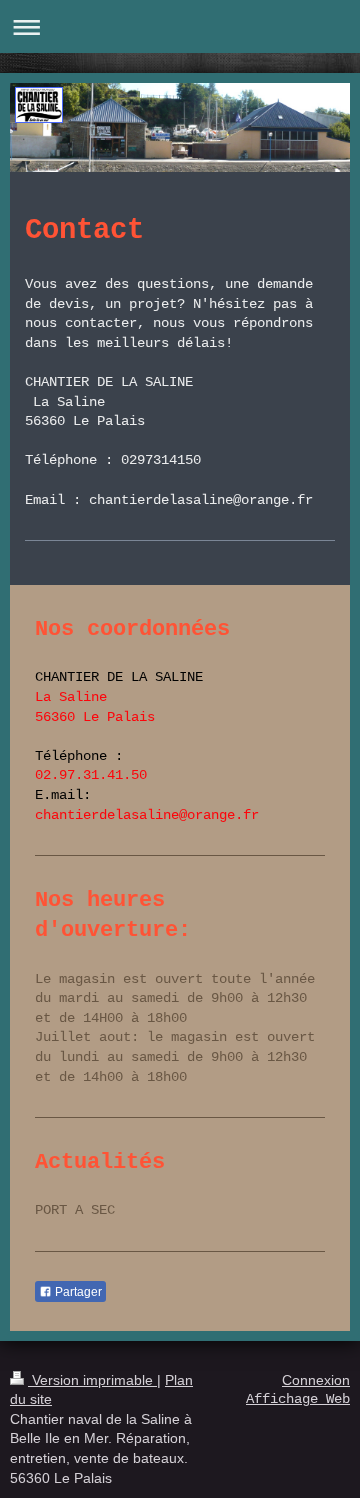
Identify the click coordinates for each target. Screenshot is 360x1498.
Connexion (316, 1380)
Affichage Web (298, 1399)
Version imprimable (92, 1380)
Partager (77, 1292)
